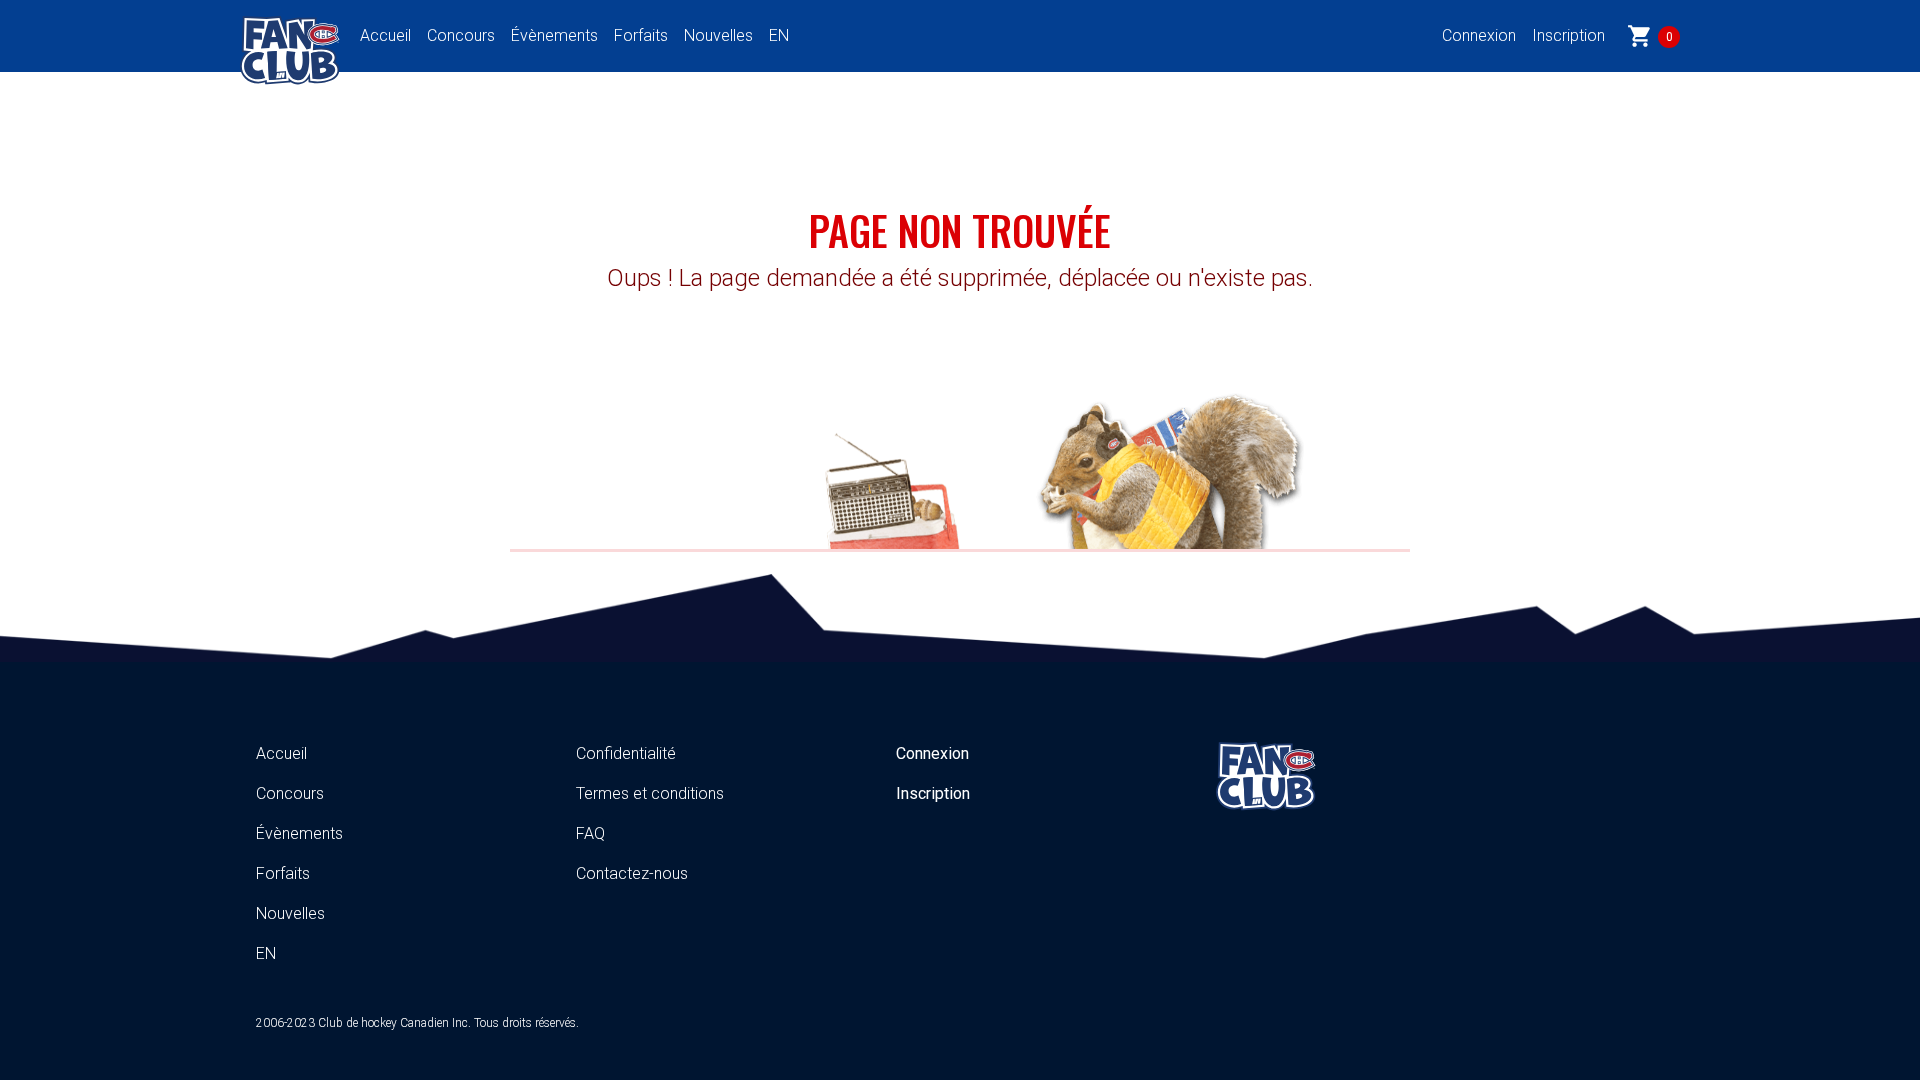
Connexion (1479, 35)
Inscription (1568, 35)
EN (779, 35)
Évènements (554, 35)
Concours (461, 35)
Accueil (385, 35)
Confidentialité (626, 753)
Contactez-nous (632, 873)
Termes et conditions (650, 793)
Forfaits (641, 35)
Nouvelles (718, 35)
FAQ (590, 833)
